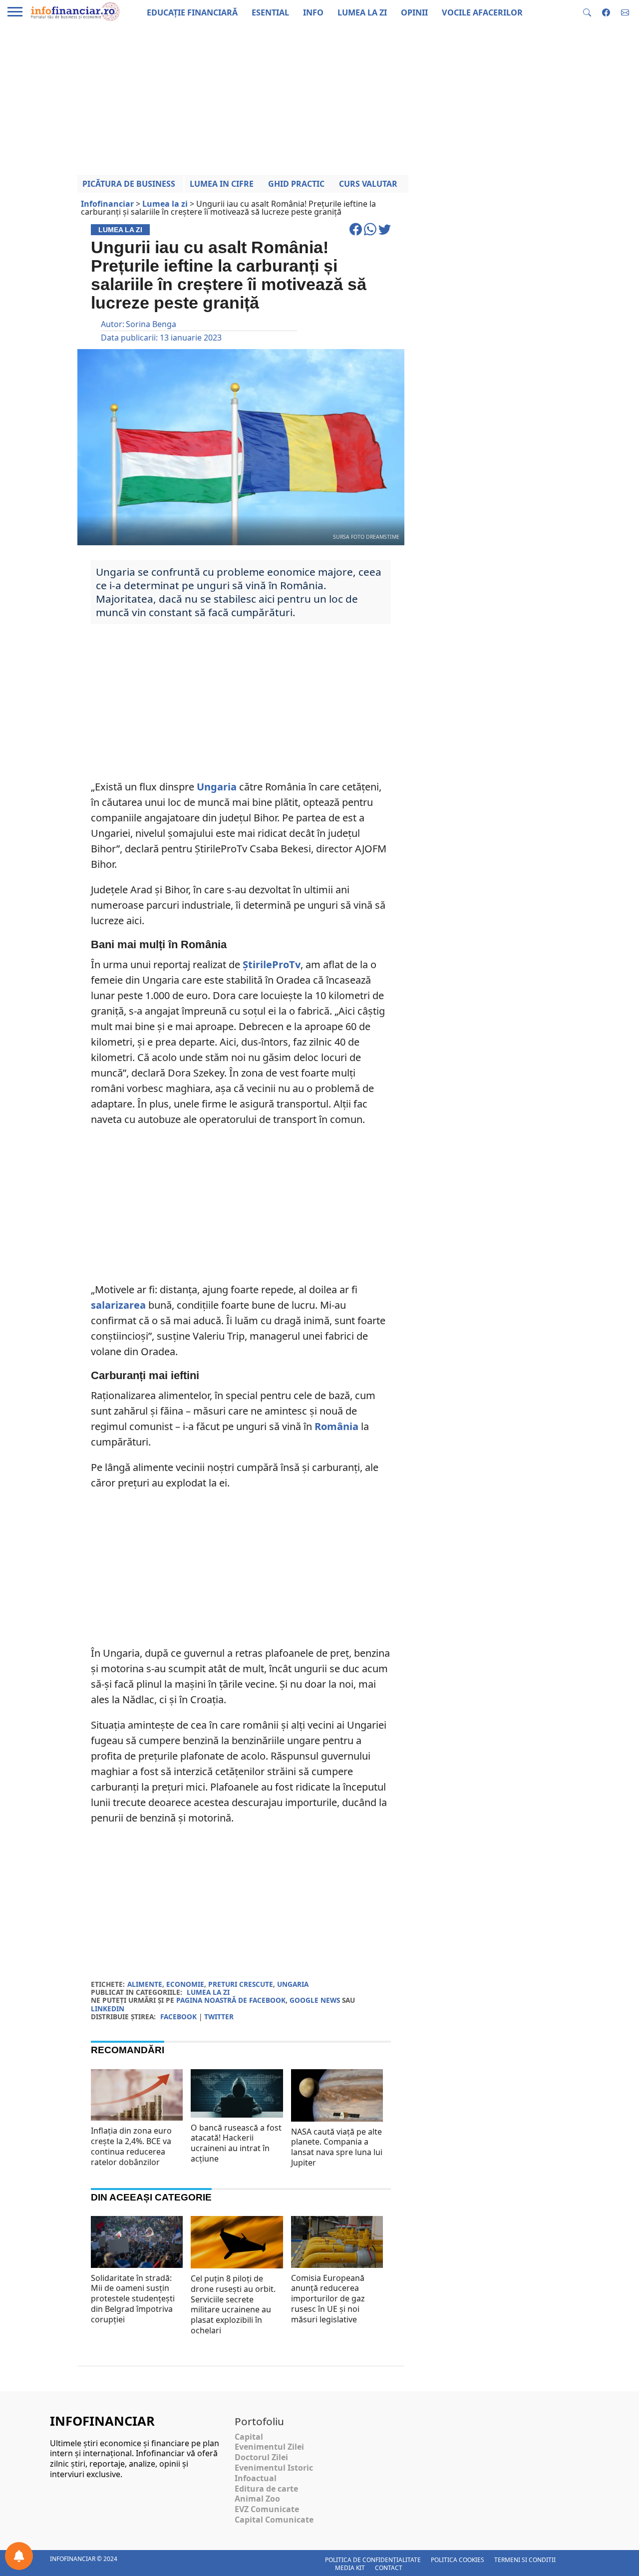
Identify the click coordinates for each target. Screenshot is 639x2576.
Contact (389, 2568)
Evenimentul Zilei (269, 2447)
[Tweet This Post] (385, 234)
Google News (315, 2000)
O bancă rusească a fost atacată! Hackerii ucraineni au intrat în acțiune (236, 2143)
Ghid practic (296, 184)
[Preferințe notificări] (19, 2556)
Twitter (219, 2017)
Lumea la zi (208, 1992)
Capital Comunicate (274, 2520)
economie (185, 1984)
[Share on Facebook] (357, 234)
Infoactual (256, 2478)
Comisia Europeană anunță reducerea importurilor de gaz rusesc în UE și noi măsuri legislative (328, 2299)
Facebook (178, 2017)
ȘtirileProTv (272, 964)
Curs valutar (368, 184)
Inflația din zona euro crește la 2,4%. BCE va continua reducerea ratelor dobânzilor (131, 2146)
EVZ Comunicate (267, 2509)
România (336, 1426)
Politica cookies (458, 2560)
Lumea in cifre (222, 184)
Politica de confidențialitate (373, 2560)
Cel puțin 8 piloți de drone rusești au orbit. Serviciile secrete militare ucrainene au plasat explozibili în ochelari (233, 2304)
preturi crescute (241, 1984)
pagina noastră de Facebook (231, 2000)
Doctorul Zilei (261, 2457)
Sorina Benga (151, 324)
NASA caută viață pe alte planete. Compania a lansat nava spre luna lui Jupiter (337, 2147)
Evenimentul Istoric (274, 2468)
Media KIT (350, 2568)
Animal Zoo (257, 2499)
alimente (145, 1984)
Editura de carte (266, 2489)
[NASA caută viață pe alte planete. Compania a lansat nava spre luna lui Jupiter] (337, 2099)
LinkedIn (108, 2009)
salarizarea (118, 1305)
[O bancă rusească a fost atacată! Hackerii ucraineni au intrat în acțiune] (237, 2093)
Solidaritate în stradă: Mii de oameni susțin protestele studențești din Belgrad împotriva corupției (133, 2299)
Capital (249, 2437)
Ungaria (217, 787)
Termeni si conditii (525, 2560)
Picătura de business (129, 184)
